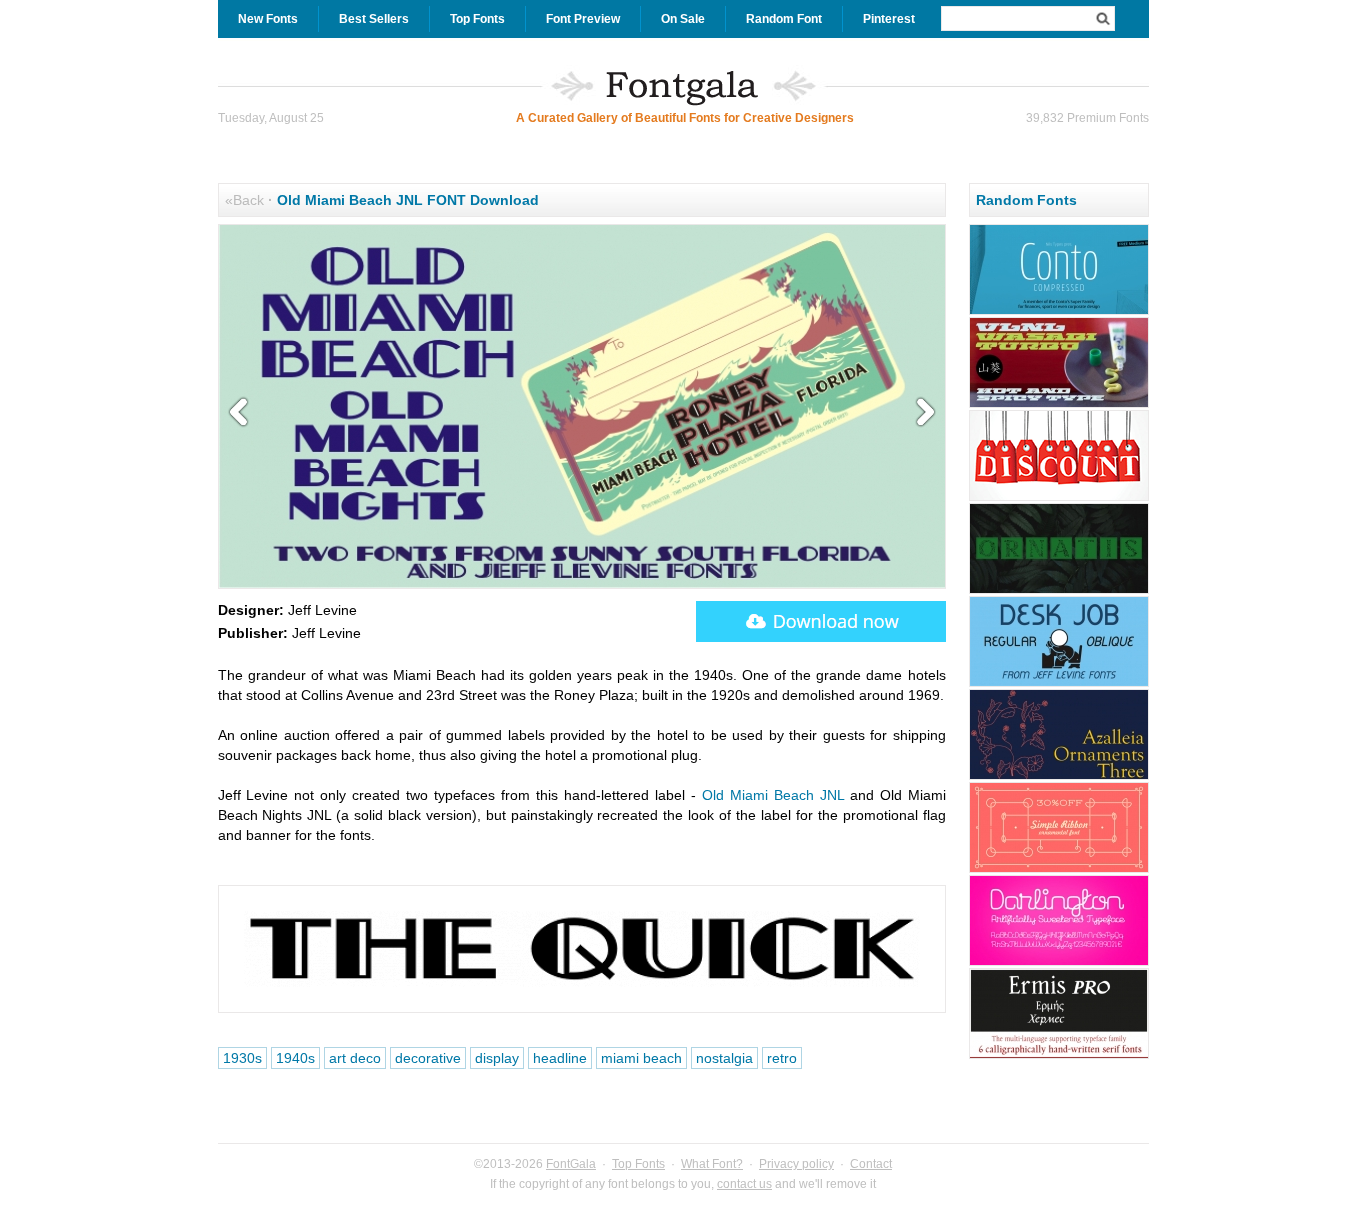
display (497, 1058)
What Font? (712, 1164)
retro (782, 1058)
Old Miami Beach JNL (773, 795)
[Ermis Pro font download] (1059, 1056)
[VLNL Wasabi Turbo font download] (1059, 405)
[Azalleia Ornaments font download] (1059, 777)
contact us (744, 1184)
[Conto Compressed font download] (1059, 312)
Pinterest (889, 19)
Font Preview (583, 19)
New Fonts (268, 19)
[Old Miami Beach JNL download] (821, 621)
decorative (428, 1058)
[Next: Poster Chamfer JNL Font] (921, 413)
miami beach (641, 1058)
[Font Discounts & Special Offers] (1059, 498)
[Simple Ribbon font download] (1059, 870)
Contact (871, 1164)
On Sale (683, 19)
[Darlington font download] (1059, 963)
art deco (355, 1058)
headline (560, 1058)
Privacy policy (796, 1164)
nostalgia (724, 1058)
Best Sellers (374, 19)
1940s (295, 1058)
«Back (244, 200)
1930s (242, 1058)
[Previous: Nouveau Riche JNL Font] (243, 413)
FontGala (571, 1164)
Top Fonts (477, 19)
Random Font (784, 19)
